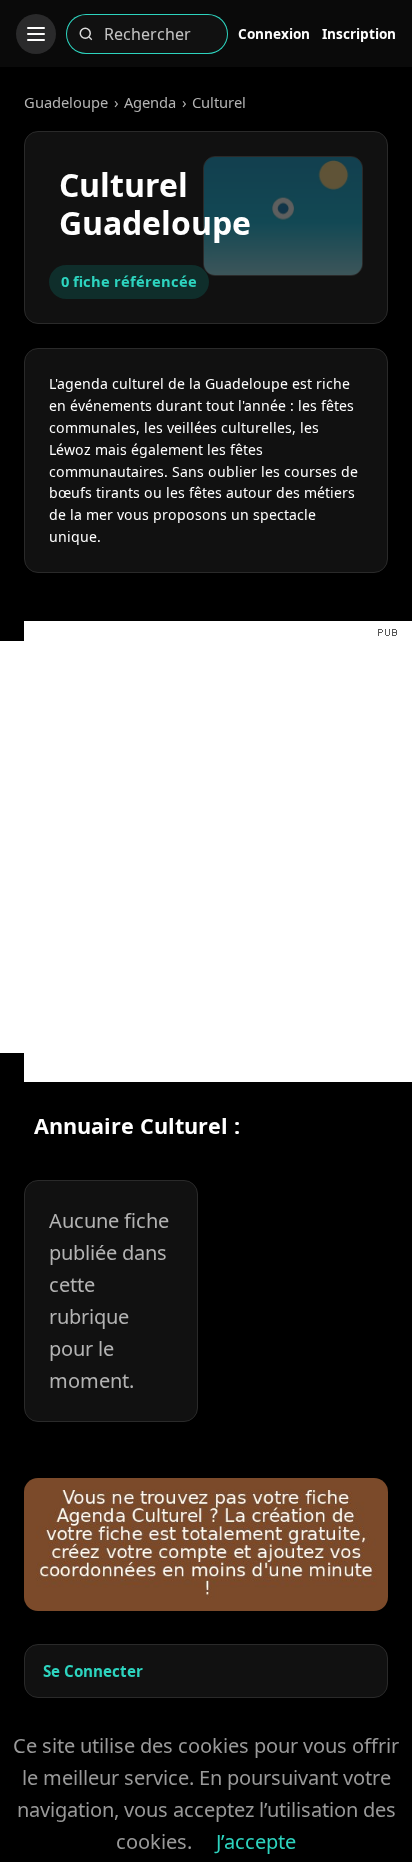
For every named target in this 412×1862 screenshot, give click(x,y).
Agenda (150, 102)
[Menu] (36, 34)
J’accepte (256, 1841)
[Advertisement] (206, 847)
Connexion (274, 33)
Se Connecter (93, 1671)
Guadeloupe (66, 102)
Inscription (359, 33)
